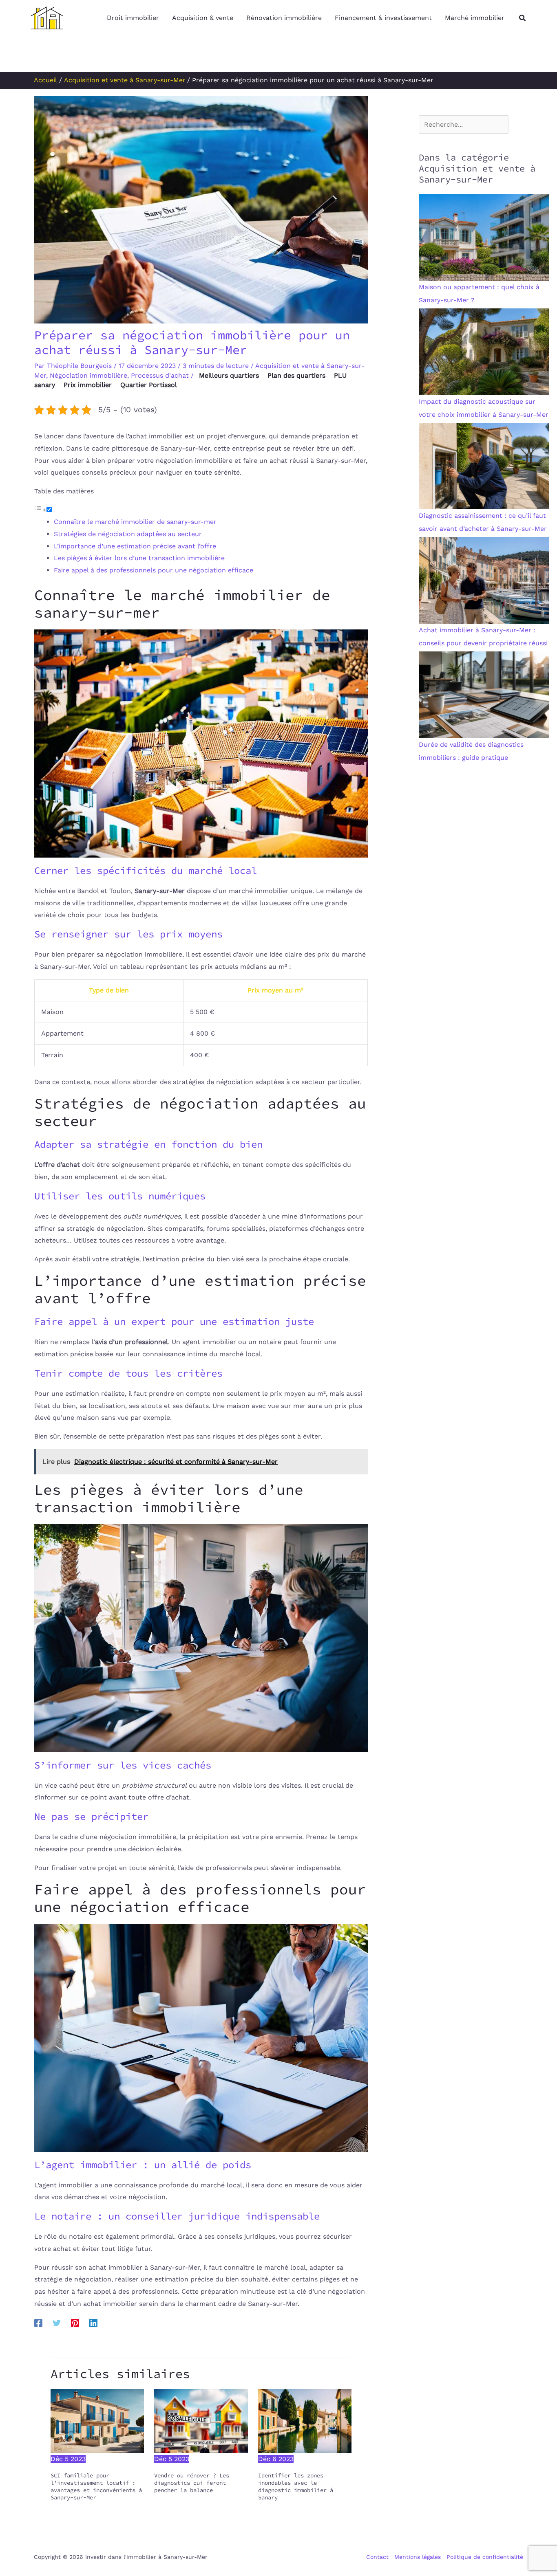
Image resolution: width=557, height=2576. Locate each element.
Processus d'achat (160, 375)
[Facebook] (38, 2323)
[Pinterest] (75, 2323)
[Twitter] (57, 2323)
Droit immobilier (133, 18)
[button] (523, 18)
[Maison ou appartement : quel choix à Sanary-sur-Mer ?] (484, 237)
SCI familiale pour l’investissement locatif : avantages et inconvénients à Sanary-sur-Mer (96, 2487)
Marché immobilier (475, 18)
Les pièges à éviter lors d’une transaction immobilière (139, 558)
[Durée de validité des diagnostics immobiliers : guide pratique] (484, 694)
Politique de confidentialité (485, 2557)
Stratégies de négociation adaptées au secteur (128, 534)
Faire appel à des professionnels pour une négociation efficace (154, 570)
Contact (377, 2557)
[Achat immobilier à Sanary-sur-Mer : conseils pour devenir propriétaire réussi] (484, 580)
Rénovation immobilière (284, 18)
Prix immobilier (88, 385)
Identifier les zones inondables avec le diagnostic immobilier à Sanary (296, 2487)
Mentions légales (418, 2557)
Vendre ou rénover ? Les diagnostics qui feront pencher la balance (192, 2483)
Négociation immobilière (88, 375)
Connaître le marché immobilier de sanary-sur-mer (135, 522)
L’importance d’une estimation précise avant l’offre (135, 546)
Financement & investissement (383, 18)
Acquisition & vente (203, 18)
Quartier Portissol (149, 385)
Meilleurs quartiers (229, 375)
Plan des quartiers (296, 375)
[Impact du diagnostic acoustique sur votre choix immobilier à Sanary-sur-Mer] (484, 351)
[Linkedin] (93, 2323)
